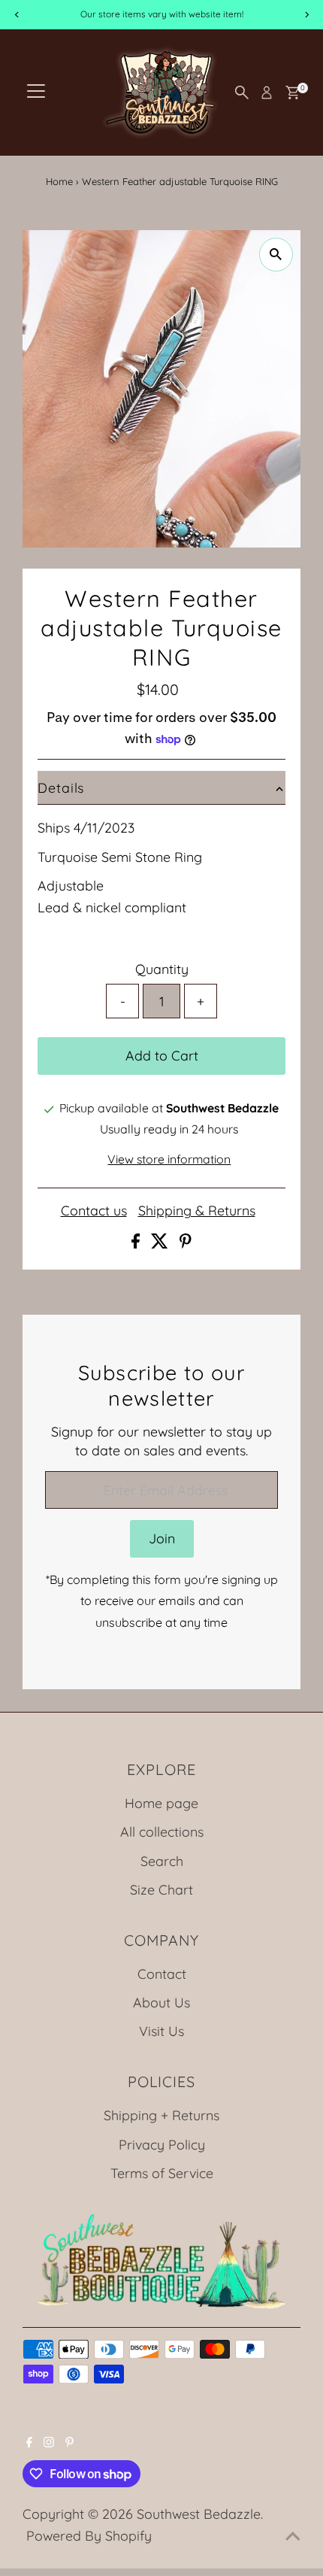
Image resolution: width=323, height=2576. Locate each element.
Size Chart (161, 1889)
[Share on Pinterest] (186, 1243)
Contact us (94, 1211)
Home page (161, 1803)
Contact (162, 1974)
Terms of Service (162, 2173)
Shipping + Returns (161, 2115)
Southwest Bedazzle (199, 2514)
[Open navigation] (36, 93)
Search (162, 1861)
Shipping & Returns (197, 1211)
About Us (161, 2002)
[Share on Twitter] (161, 1243)
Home (59, 181)
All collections (162, 1831)
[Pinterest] (69, 2442)
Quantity (162, 969)
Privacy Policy (162, 2144)
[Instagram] (49, 2442)
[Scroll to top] (293, 2535)
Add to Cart (162, 1055)
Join (162, 1538)
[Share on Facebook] (137, 1243)
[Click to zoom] (276, 255)
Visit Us (161, 2031)
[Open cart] (293, 93)
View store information (169, 1160)
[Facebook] (29, 2442)
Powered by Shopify (89, 2535)
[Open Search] (242, 93)
